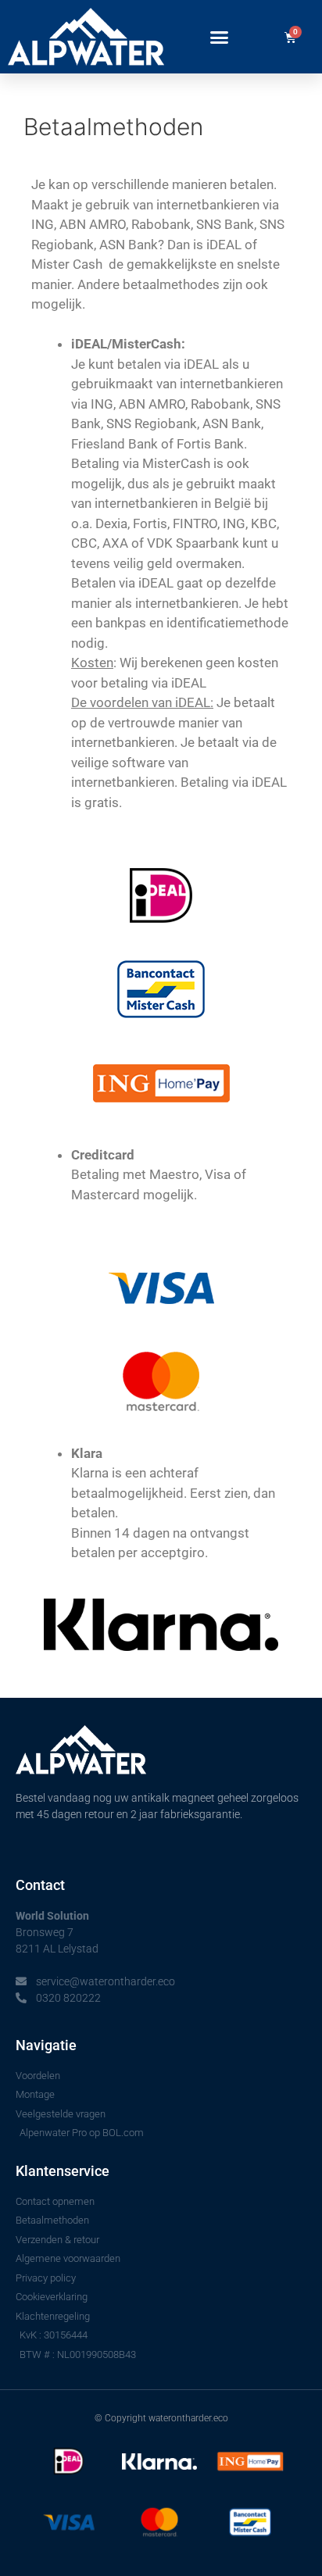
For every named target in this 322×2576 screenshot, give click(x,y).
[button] (220, 37)
